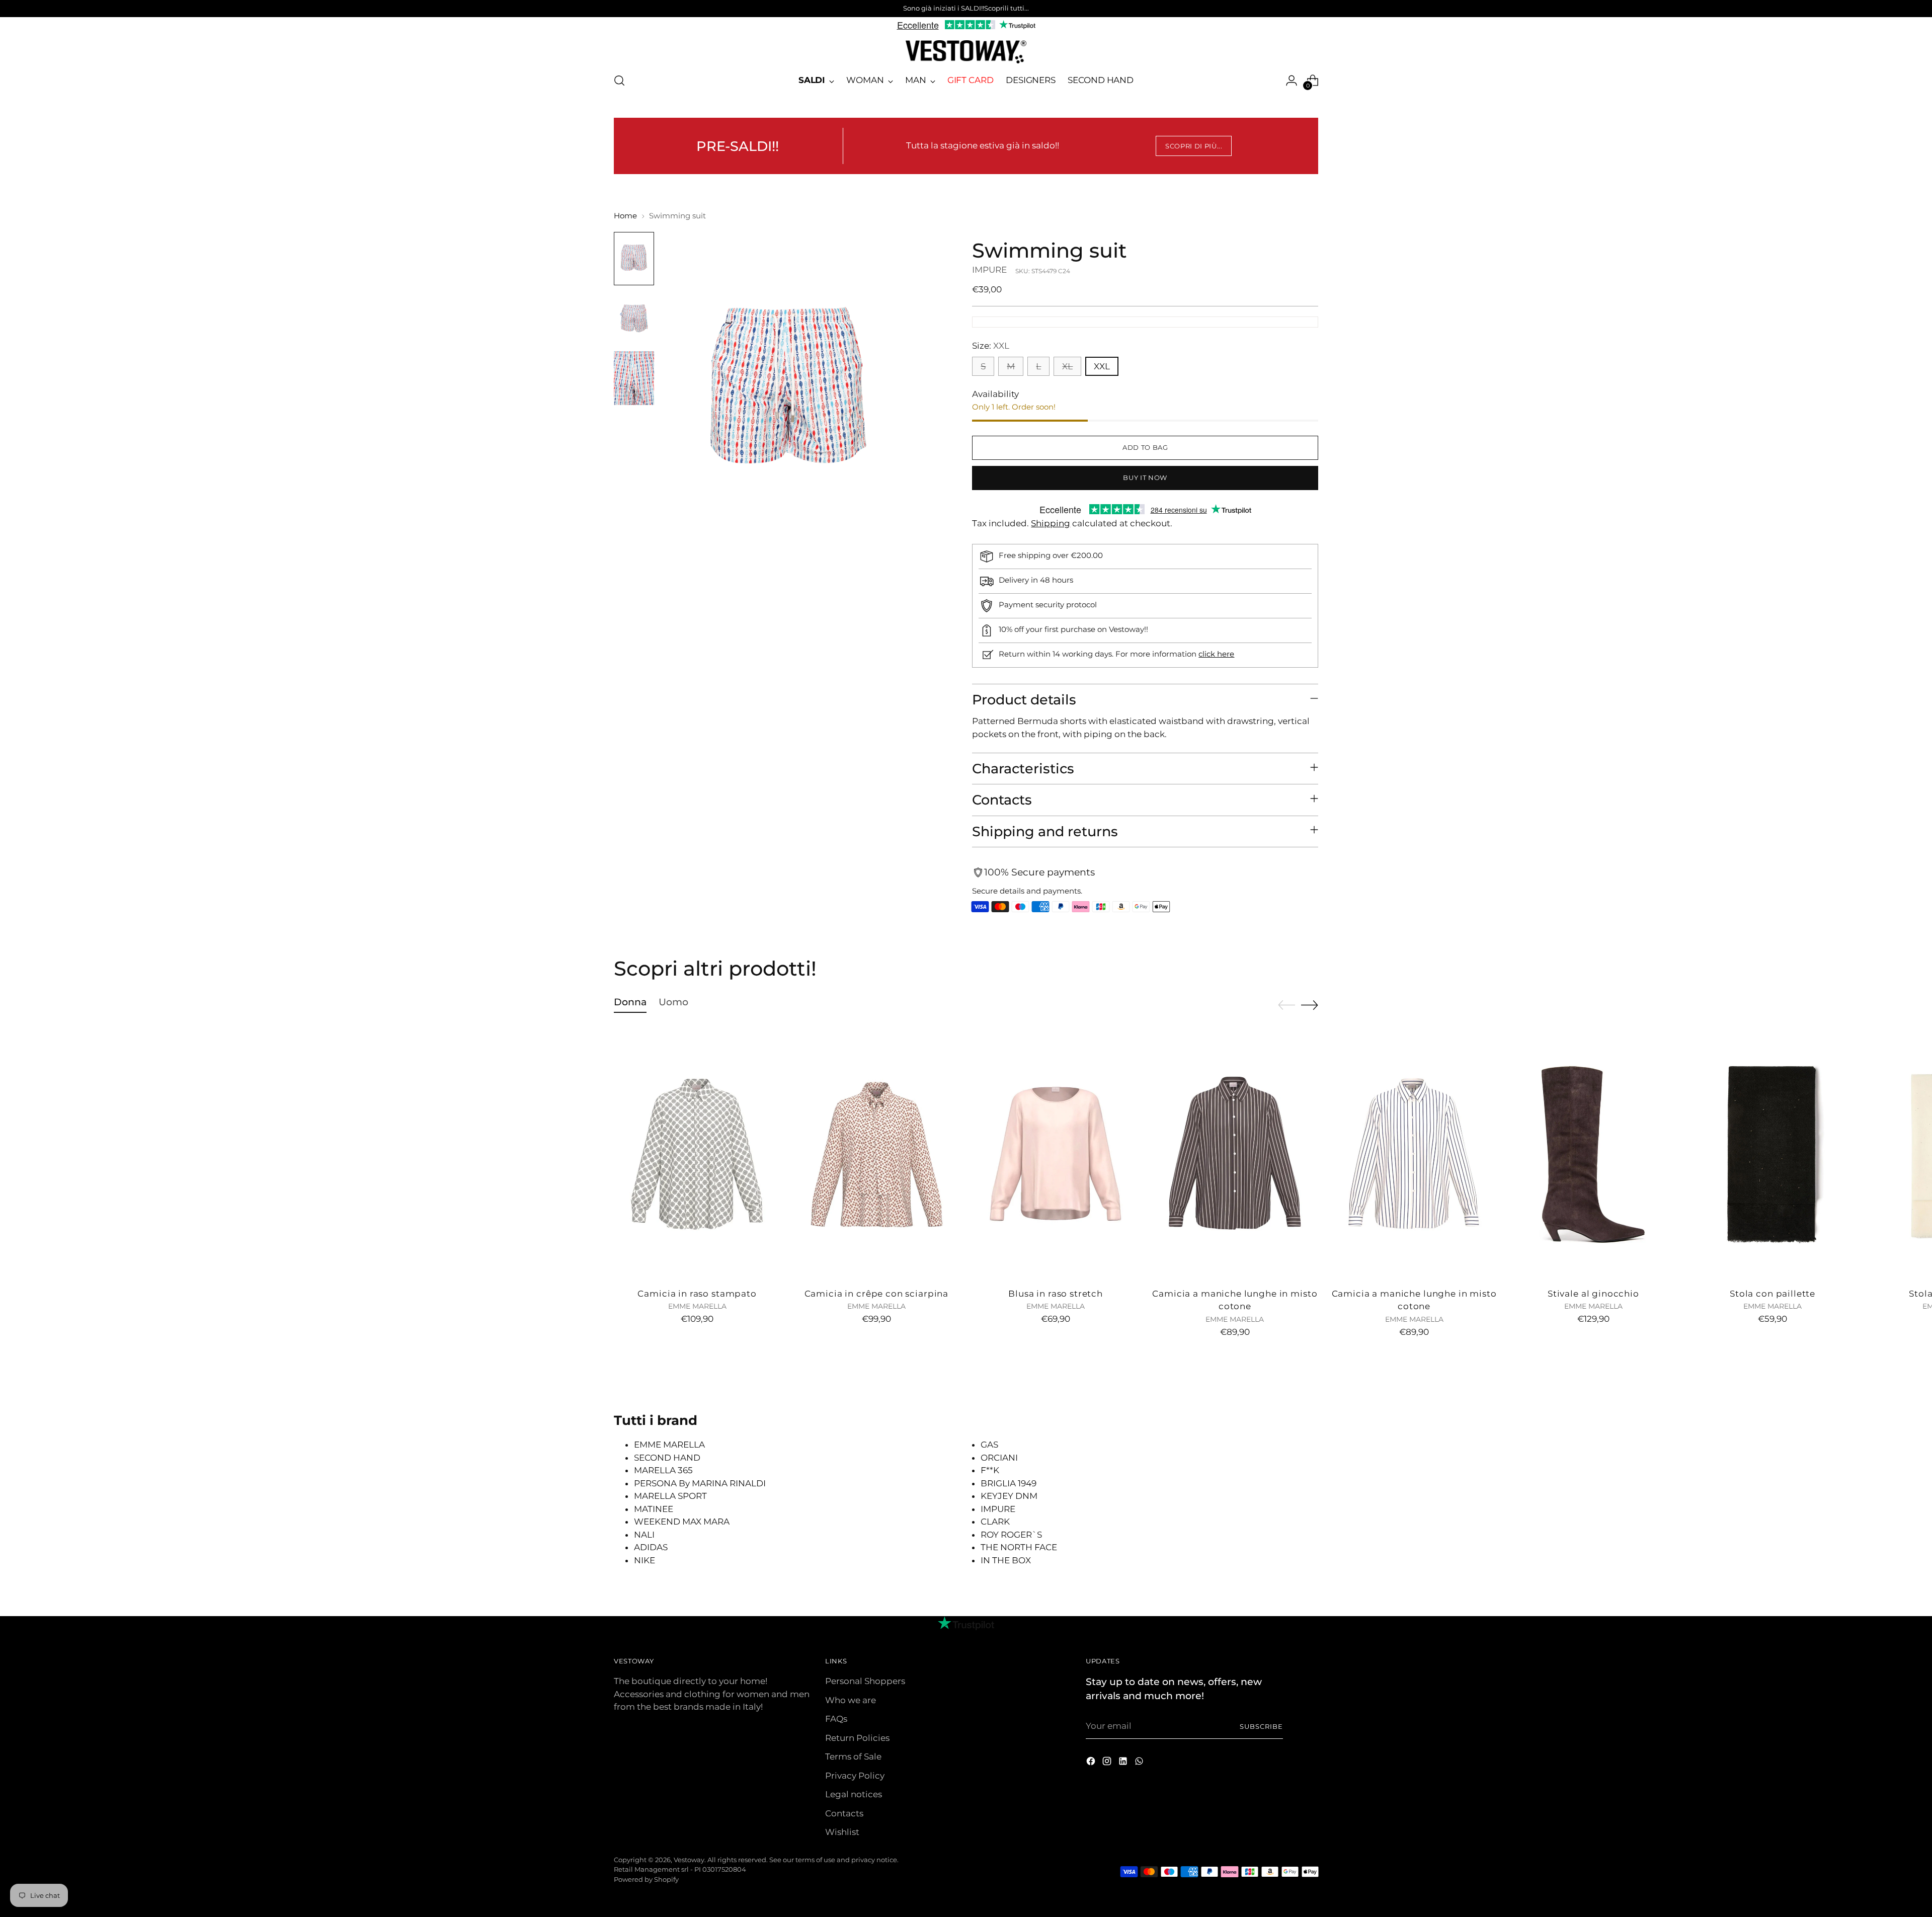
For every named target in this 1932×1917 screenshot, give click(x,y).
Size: (991, 346)
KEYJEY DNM (1009, 1496)
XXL (1102, 366)
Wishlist (842, 1832)
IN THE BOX (1006, 1560)
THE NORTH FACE (1019, 1547)
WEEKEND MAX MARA (682, 1522)
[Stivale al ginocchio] (1593, 1154)
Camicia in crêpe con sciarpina (877, 1294)
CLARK (995, 1522)
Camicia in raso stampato (697, 1294)
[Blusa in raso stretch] (1056, 1154)
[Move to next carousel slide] (1310, 1005)
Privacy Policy (855, 1776)
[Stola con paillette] (1773, 1154)
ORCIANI (999, 1458)
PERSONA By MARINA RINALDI (700, 1483)
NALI (644, 1535)
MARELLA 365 (663, 1470)
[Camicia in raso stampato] (697, 1154)
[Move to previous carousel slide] (1286, 1005)
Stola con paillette (1773, 1294)
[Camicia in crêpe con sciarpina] (876, 1154)
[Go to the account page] (1292, 81)
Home (625, 216)
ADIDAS (651, 1547)
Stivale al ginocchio (1593, 1294)
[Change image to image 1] (634, 259)
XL (1067, 366)
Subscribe (1261, 1726)
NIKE (645, 1560)
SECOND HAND (667, 1458)
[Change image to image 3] (634, 378)
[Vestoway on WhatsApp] (1140, 1763)
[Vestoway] (966, 52)
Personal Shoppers (865, 1681)
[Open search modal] (619, 81)
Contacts (844, 1813)
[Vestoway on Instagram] (1108, 1763)
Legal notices (854, 1794)
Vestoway (689, 1860)
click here (1216, 654)
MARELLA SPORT (670, 1496)
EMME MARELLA (669, 1445)
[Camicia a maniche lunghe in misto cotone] (1235, 1154)
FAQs (836, 1719)
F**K (990, 1470)
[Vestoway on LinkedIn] (1124, 1763)
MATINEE (654, 1509)
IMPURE (989, 270)
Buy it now (1145, 477)
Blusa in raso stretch (1056, 1294)
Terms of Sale (853, 1756)
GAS (989, 1445)
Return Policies (857, 1738)
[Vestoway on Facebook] (1092, 1763)
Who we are (851, 1700)
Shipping (1051, 523)
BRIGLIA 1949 (1009, 1483)
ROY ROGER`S (1011, 1535)
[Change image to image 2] (634, 318)
